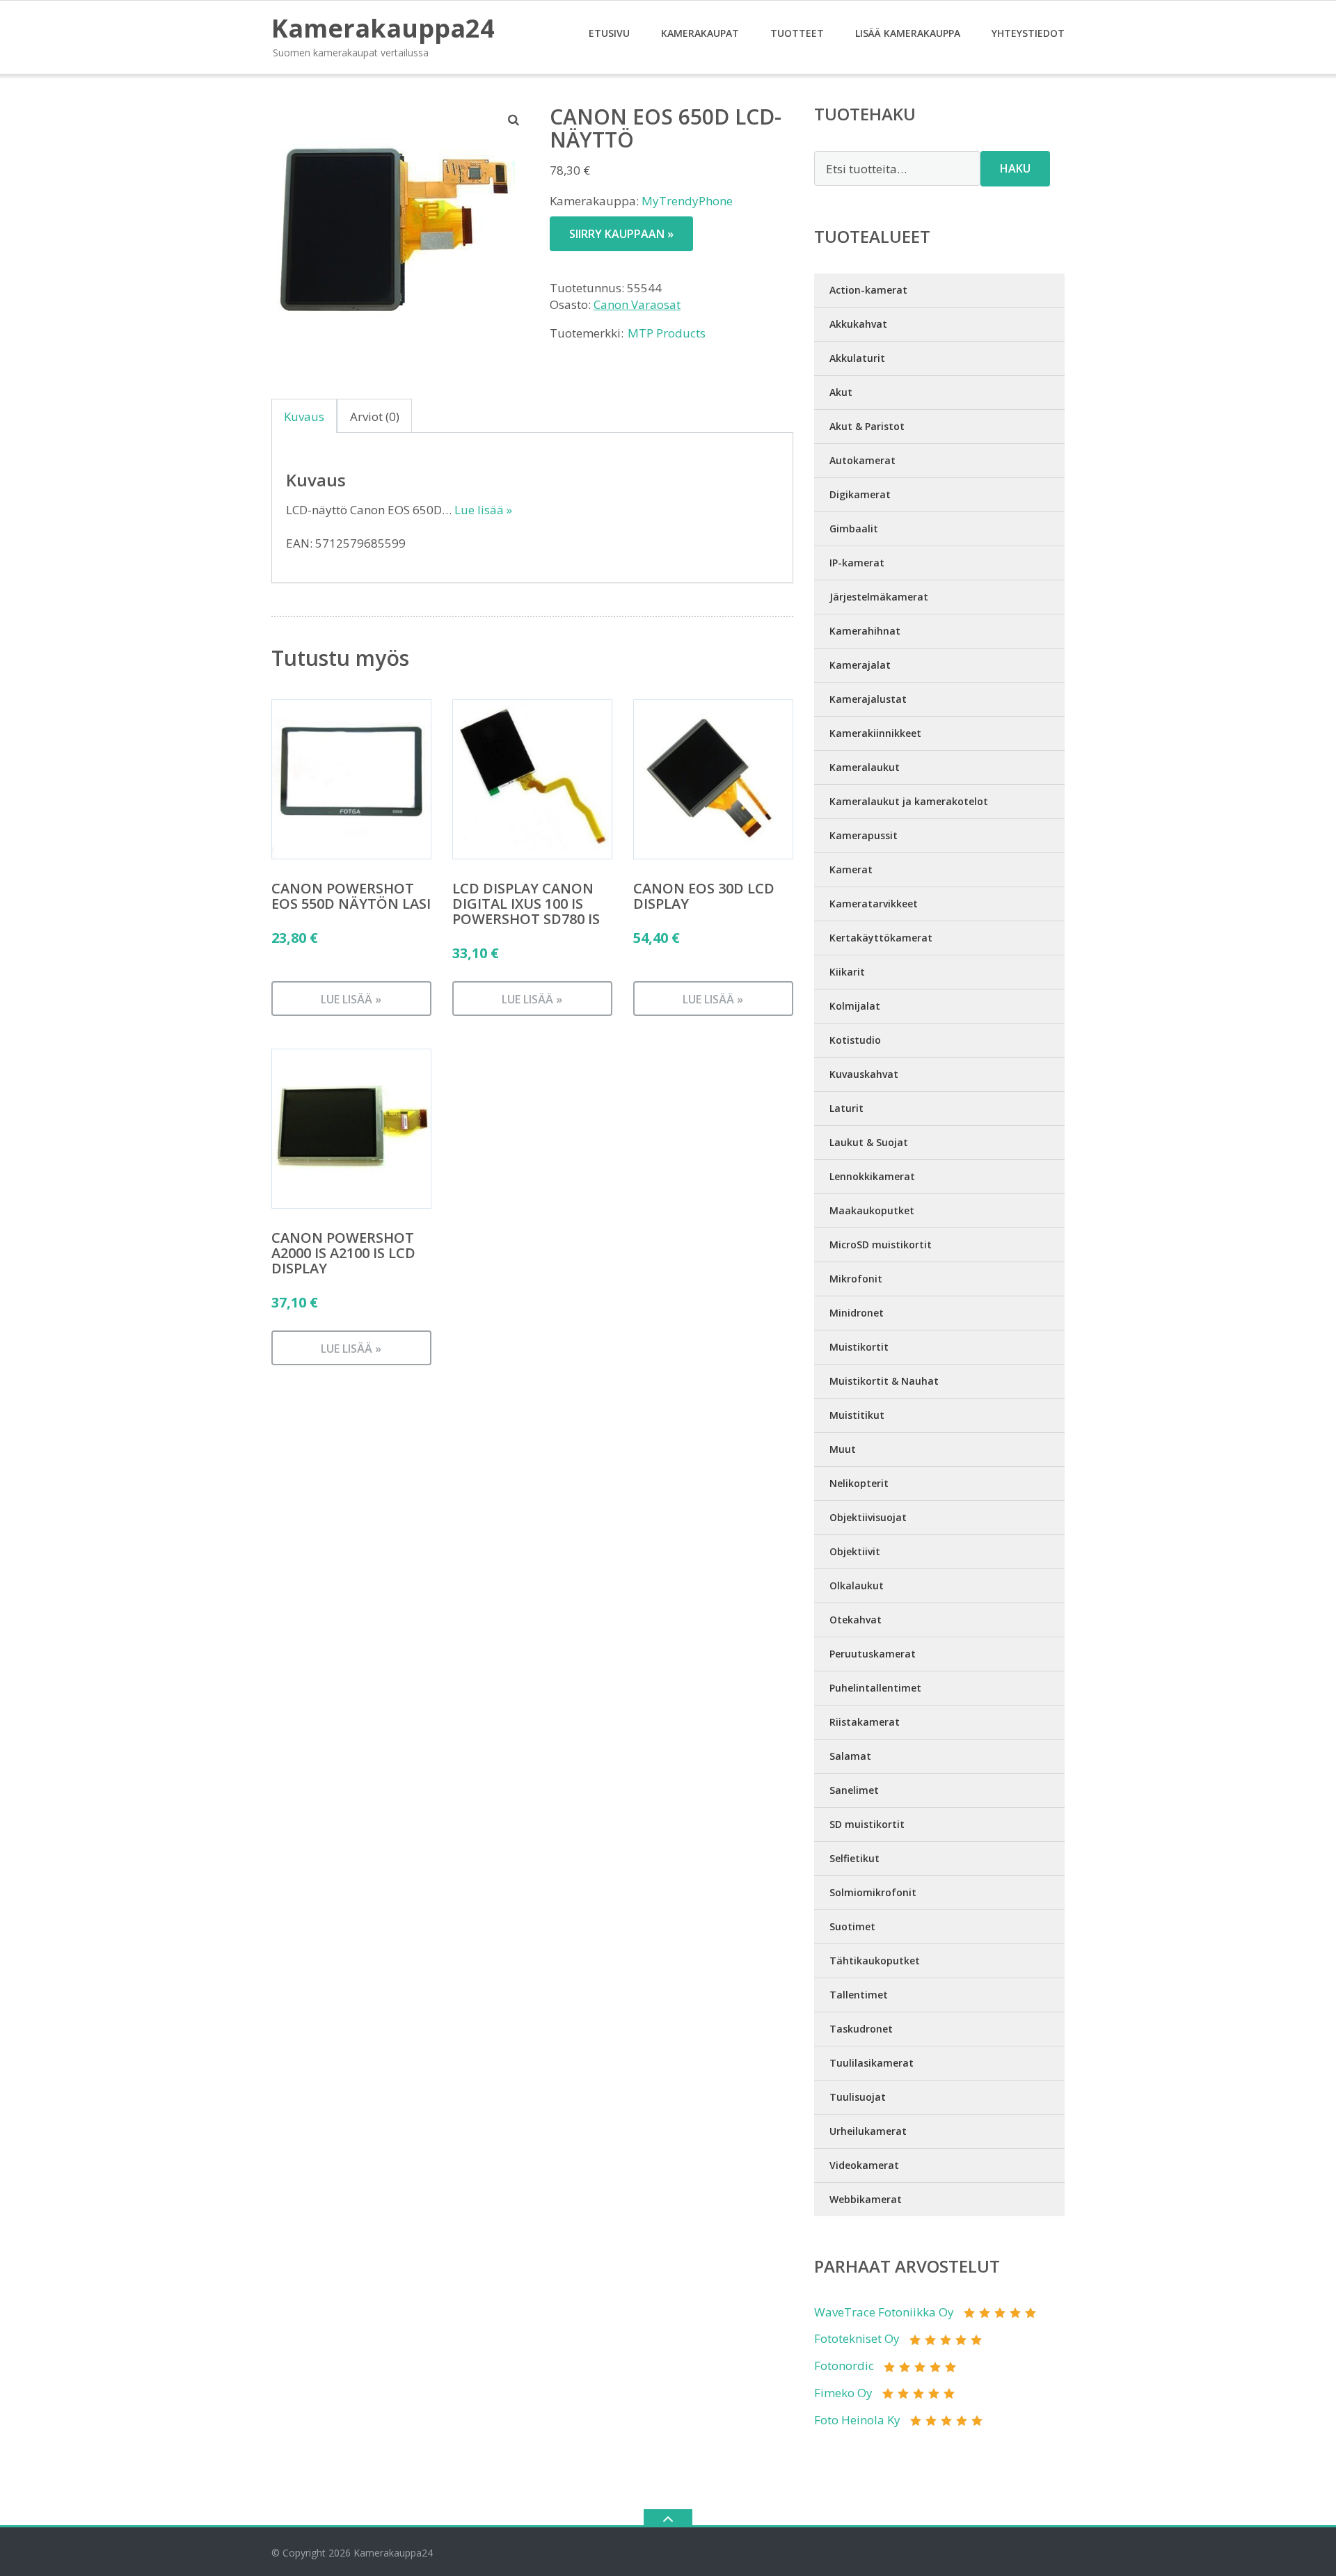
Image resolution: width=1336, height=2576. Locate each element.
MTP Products (667, 333)
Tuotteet (797, 33)
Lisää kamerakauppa (908, 33)
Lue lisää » (483, 510)
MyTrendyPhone (687, 201)
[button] (514, 120)
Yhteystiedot (1028, 33)
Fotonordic (844, 2366)
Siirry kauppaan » (621, 234)
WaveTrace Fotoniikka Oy (884, 2312)
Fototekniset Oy (857, 2338)
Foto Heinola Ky (857, 2420)
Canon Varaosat (637, 304)
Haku (1015, 168)
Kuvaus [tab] (304, 416)
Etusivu (609, 33)
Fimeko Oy (843, 2393)
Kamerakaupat (700, 33)
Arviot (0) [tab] (375, 416)
